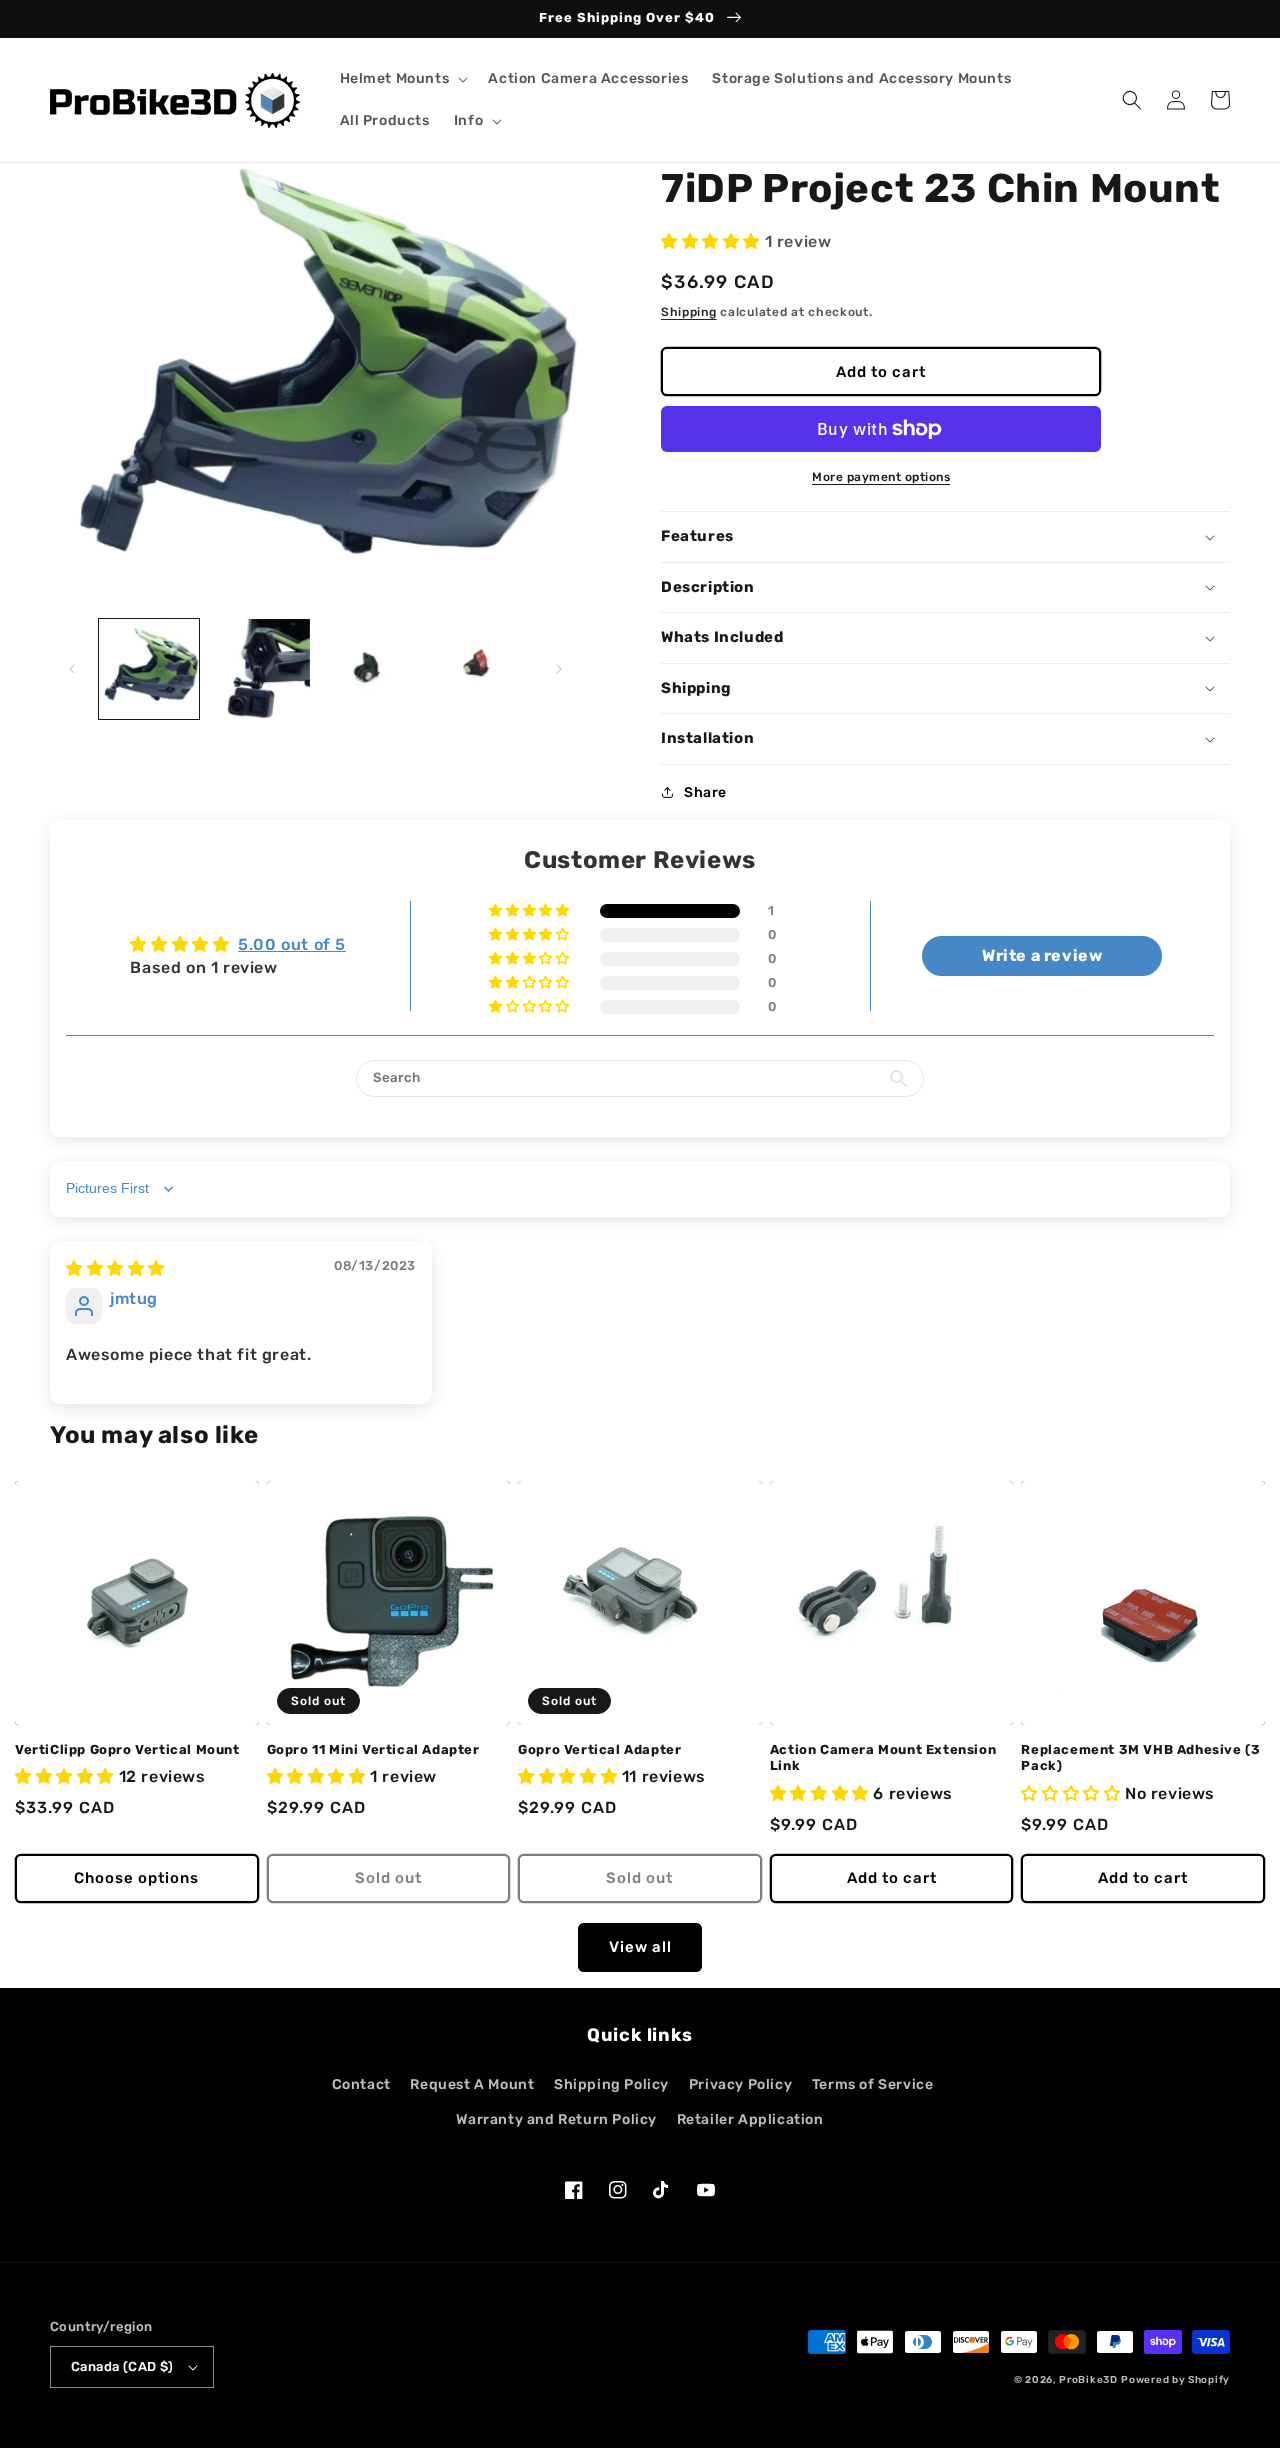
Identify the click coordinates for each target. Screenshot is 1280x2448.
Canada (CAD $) (122, 2366)
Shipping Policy (611, 2084)
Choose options (136, 1878)
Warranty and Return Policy (556, 2119)
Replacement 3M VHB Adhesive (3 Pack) (1140, 1758)
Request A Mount (472, 2084)
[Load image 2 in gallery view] (259, 669)
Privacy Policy (740, 2084)
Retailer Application (750, 2119)
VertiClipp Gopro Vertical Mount (127, 1749)
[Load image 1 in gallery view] (149, 669)
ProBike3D (1088, 2380)
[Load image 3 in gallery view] (370, 669)
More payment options (881, 477)
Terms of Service (873, 2084)
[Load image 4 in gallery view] (480, 669)
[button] (402, 79)
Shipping (689, 312)
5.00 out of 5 (292, 944)
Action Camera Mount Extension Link (883, 1758)
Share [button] (705, 792)
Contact (361, 2084)
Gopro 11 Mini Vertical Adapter (373, 1749)
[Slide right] (559, 669)
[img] (115, 1268)
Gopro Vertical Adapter (599, 1749)
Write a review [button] (1042, 955)
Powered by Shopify (1175, 2380)
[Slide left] (72, 669)
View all (640, 1947)
